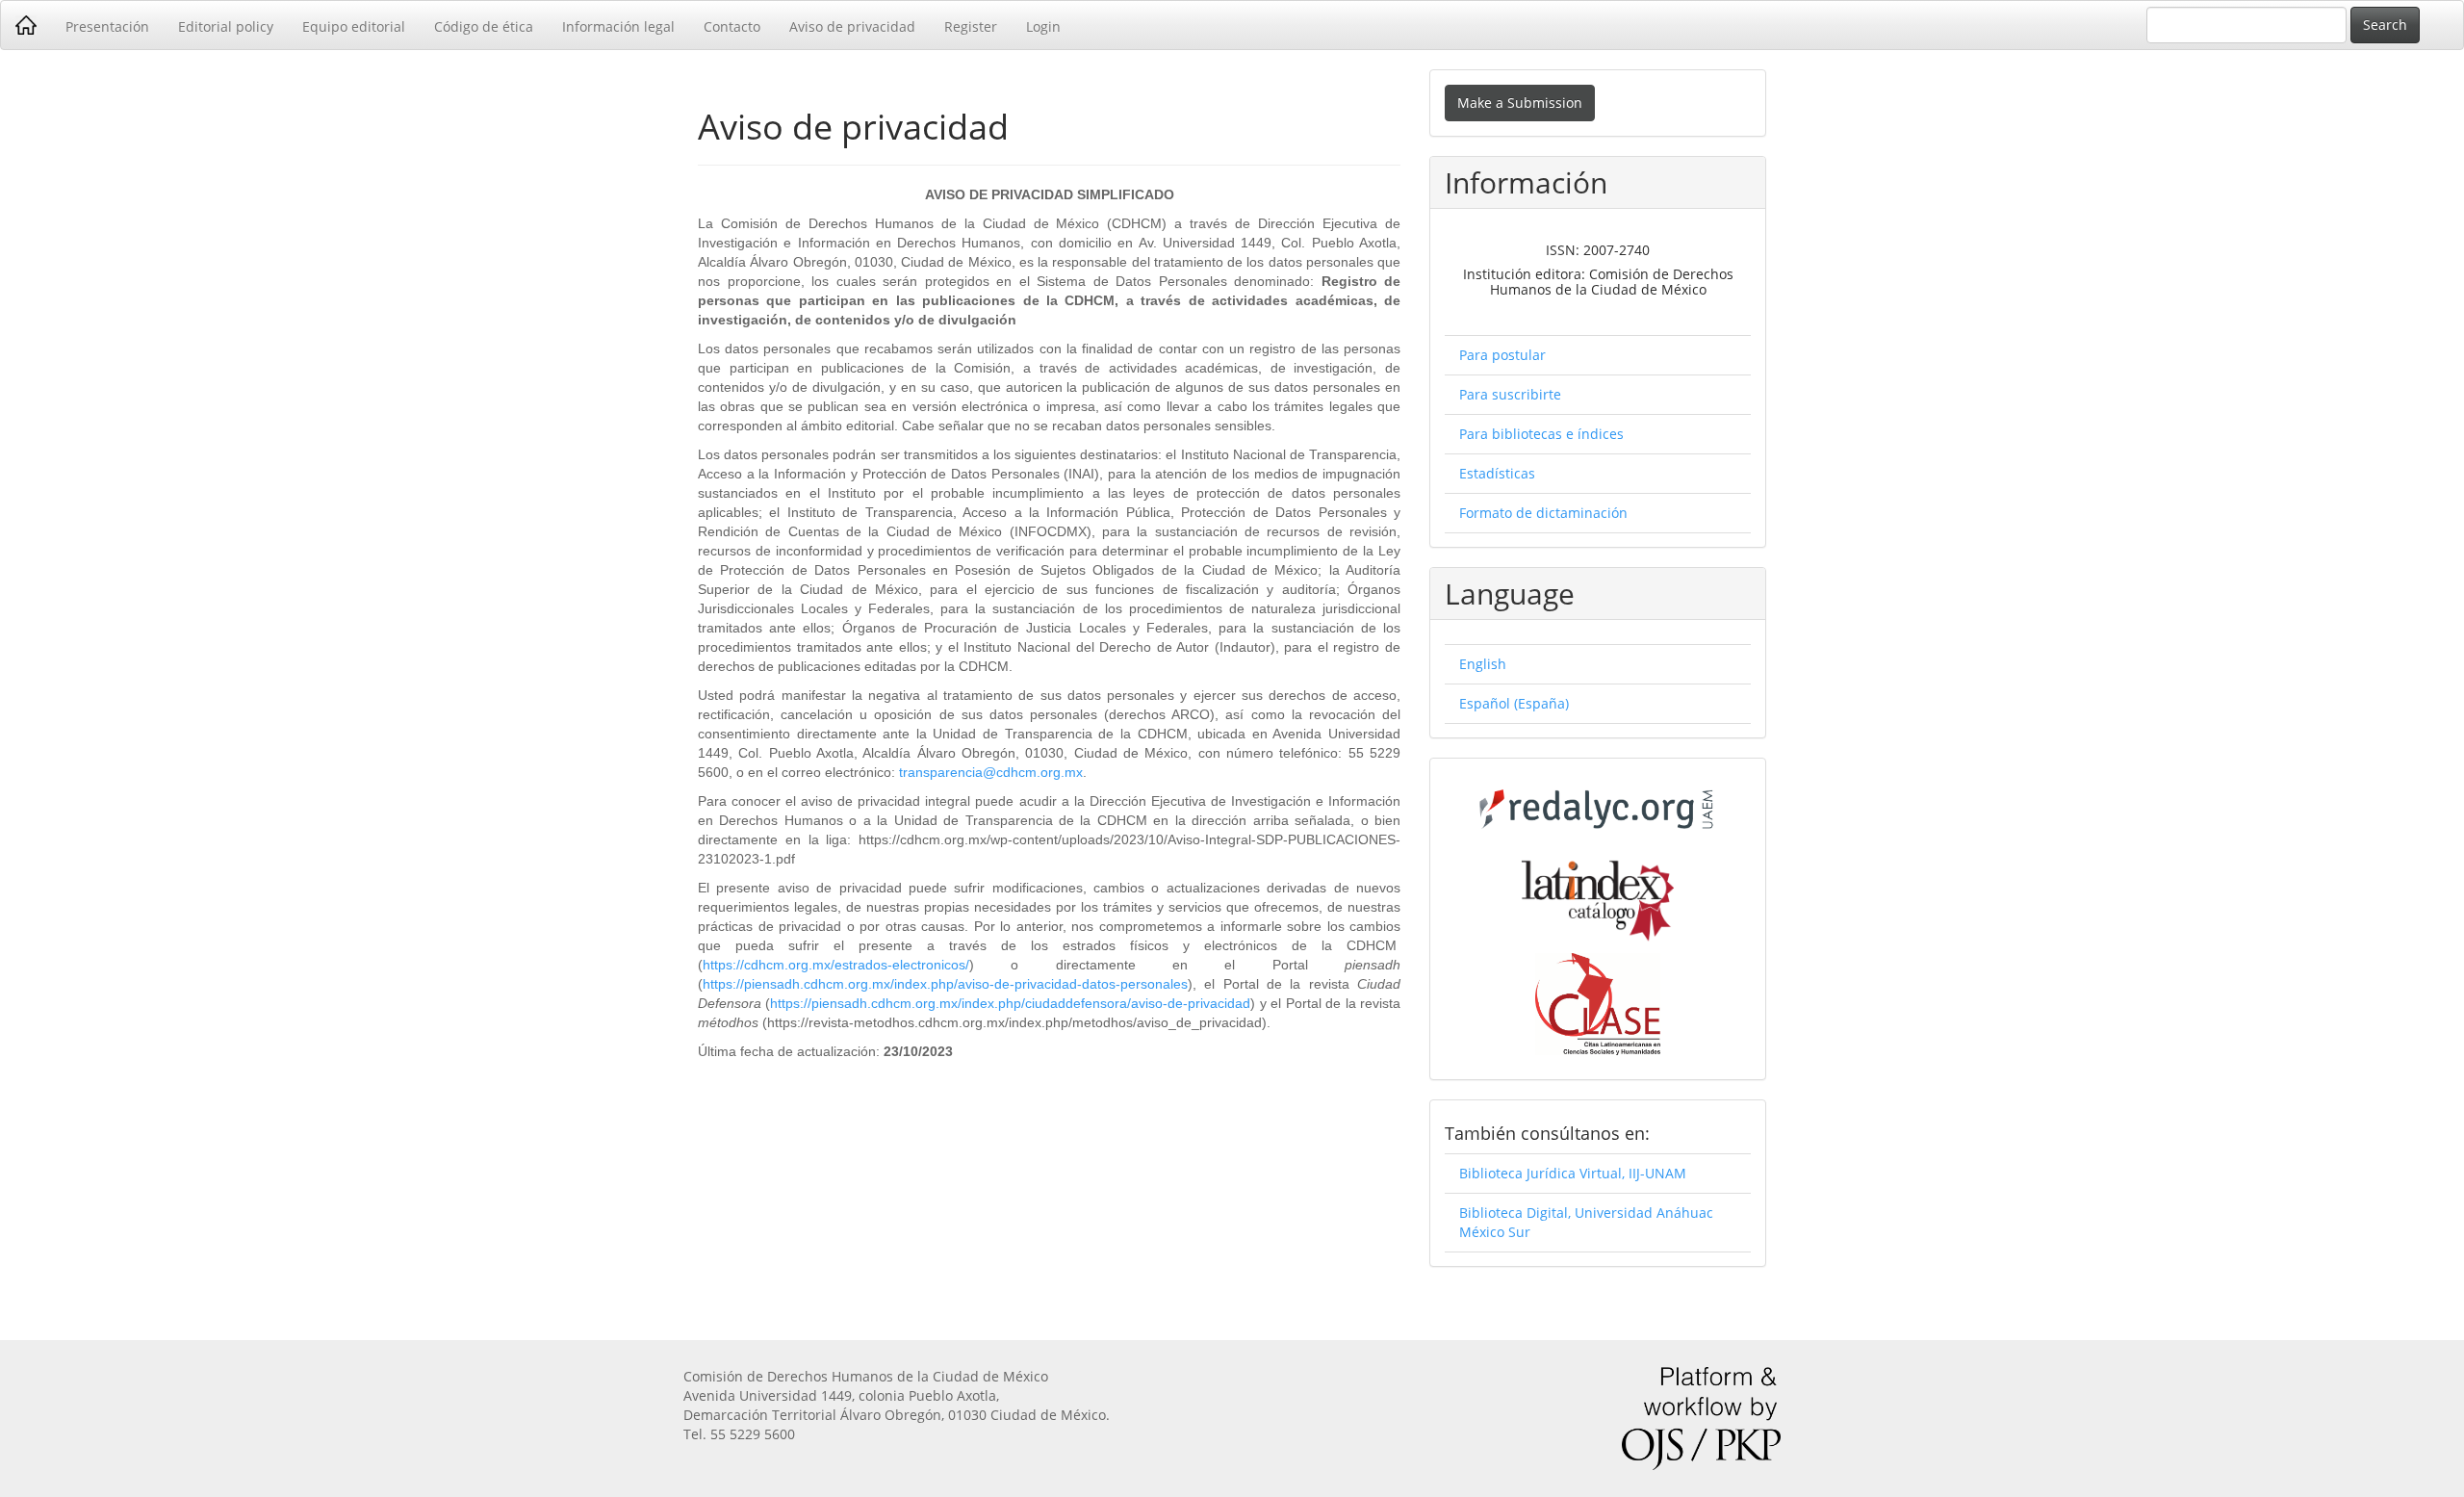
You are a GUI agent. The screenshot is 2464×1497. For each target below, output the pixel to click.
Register (971, 26)
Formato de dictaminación (1543, 513)
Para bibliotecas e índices (1541, 434)
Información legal (618, 26)
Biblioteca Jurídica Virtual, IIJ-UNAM (1573, 1173)
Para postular (1502, 355)
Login (1043, 26)
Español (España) (1514, 703)
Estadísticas (1497, 473)
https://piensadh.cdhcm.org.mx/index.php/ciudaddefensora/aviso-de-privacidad (1010, 1003)
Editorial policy (226, 26)
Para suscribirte (1510, 394)
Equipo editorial (354, 26)
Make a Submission (1520, 103)
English (1483, 664)
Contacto (732, 26)
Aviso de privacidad (852, 26)
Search (2385, 25)
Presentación (107, 26)
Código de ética (484, 26)
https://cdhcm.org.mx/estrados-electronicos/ (836, 965)
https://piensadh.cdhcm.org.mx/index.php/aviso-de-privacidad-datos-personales (945, 984)
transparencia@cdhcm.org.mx (991, 772)
